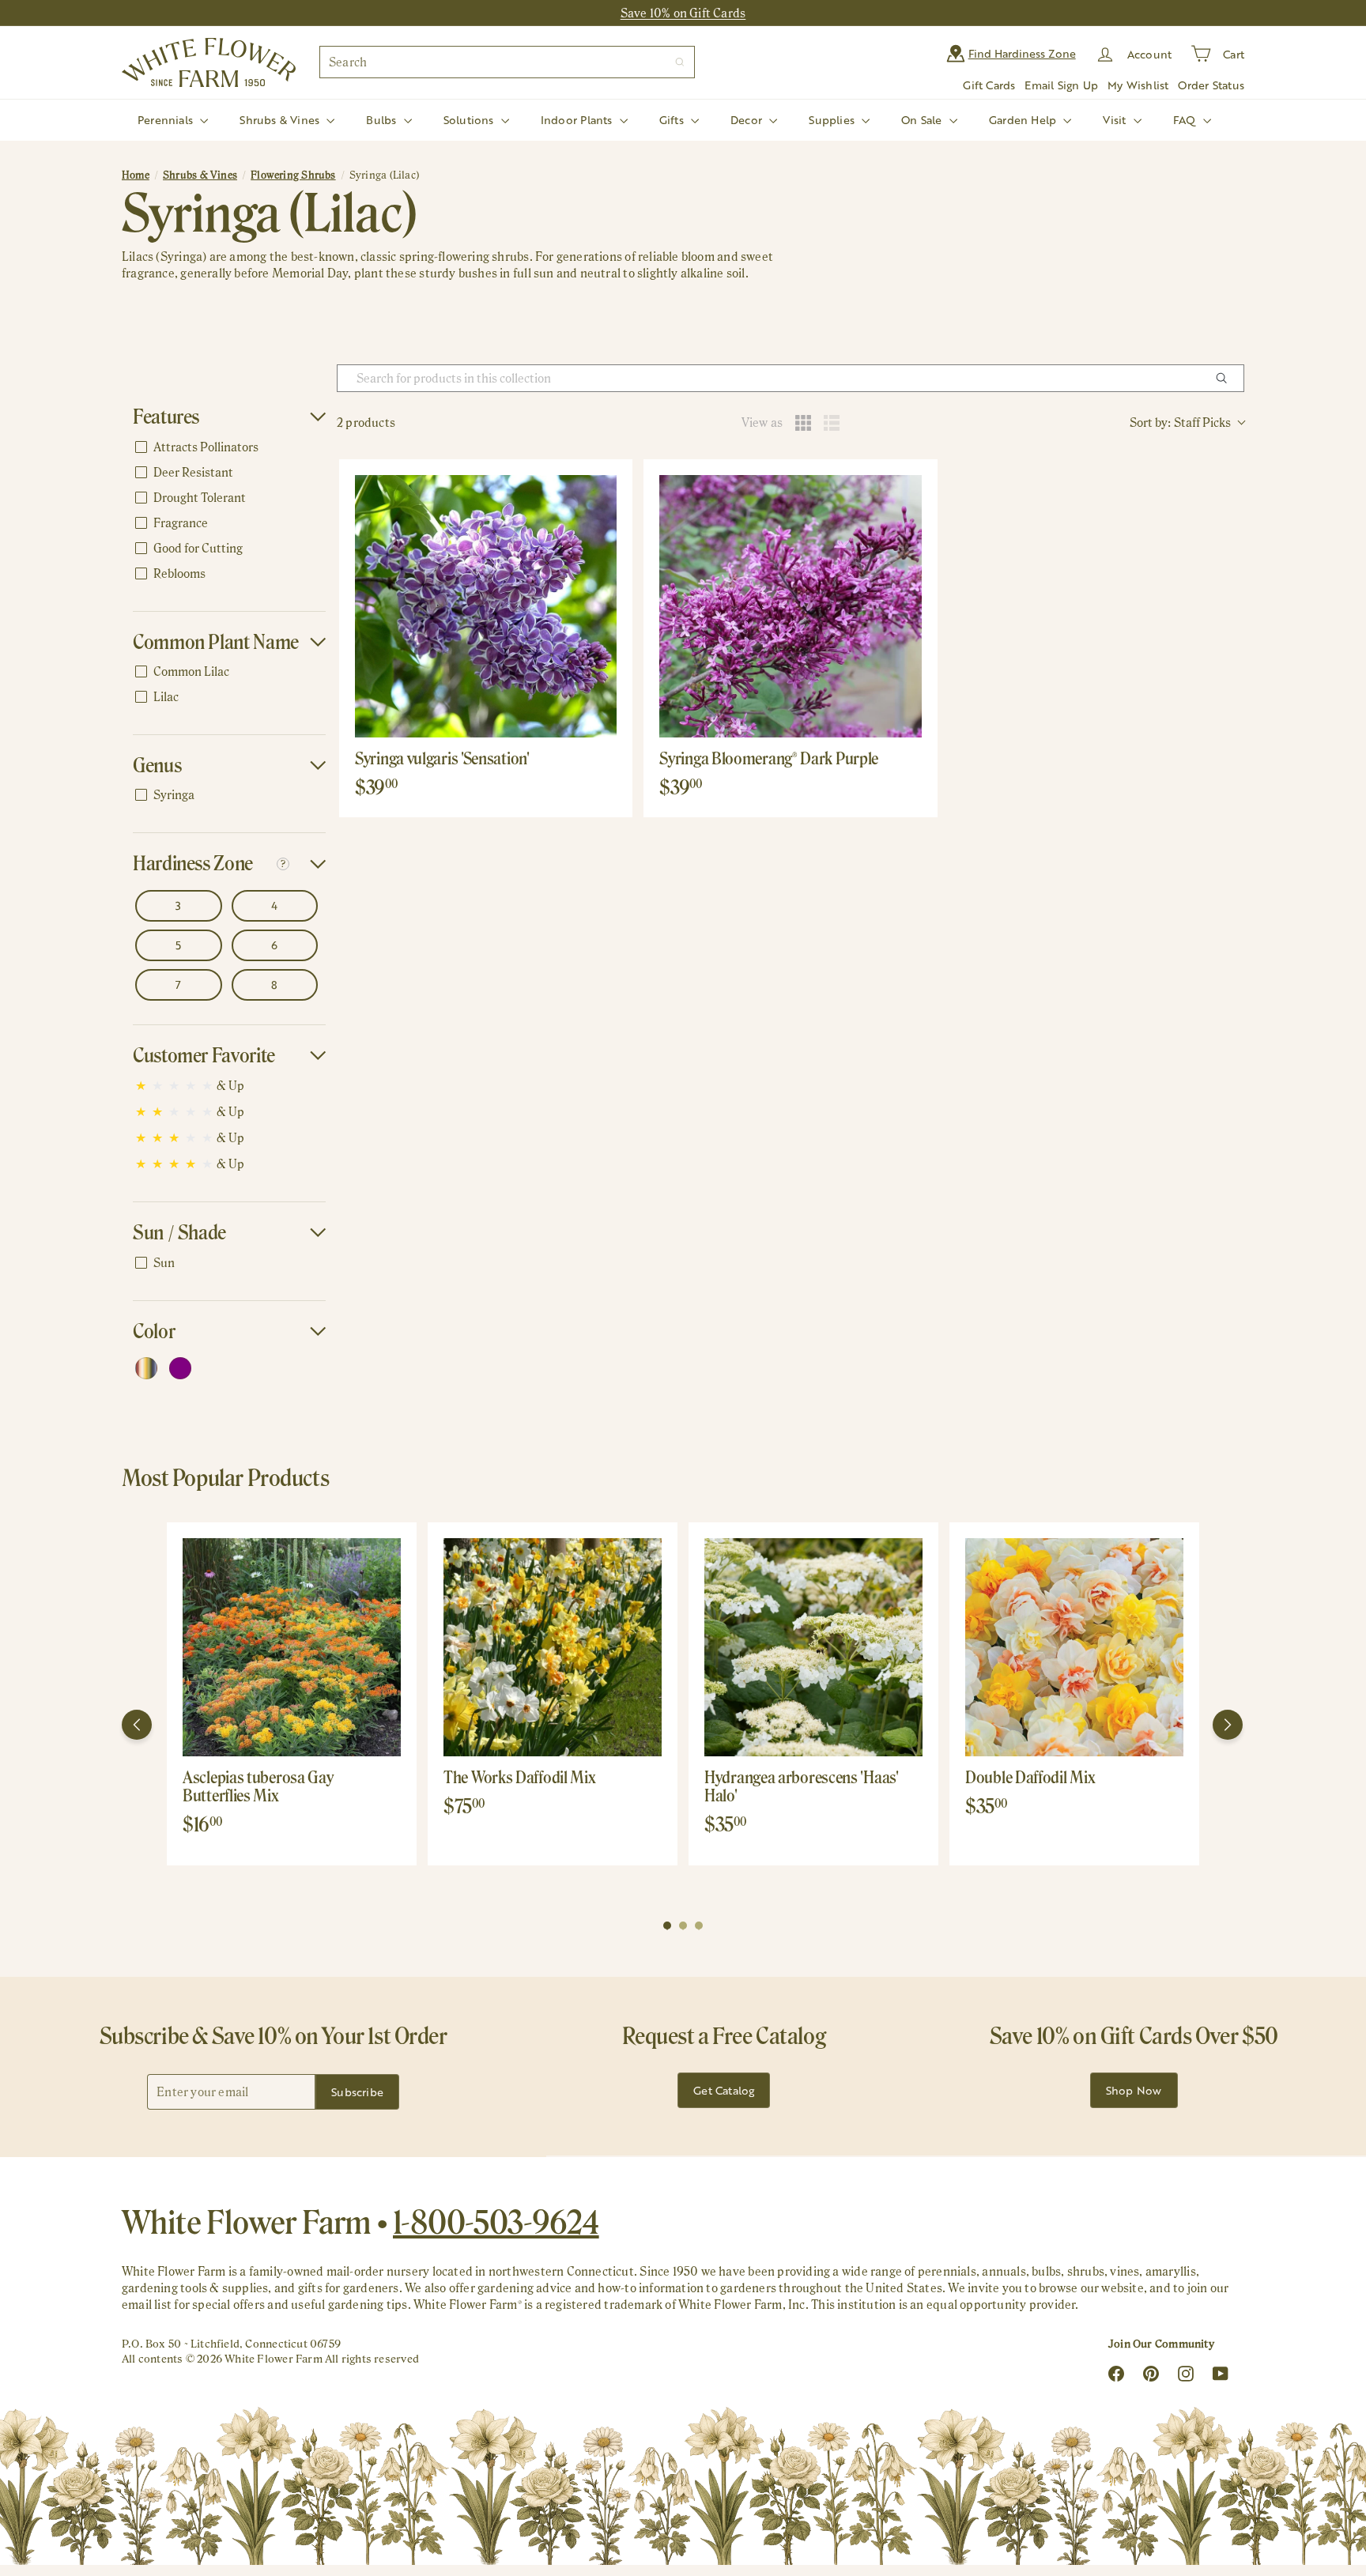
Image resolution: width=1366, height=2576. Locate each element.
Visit (1116, 120)
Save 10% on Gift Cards (683, 13)
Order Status (1211, 85)
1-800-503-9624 (496, 2222)
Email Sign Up (1061, 85)
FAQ (1186, 120)
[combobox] (507, 62)
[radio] (803, 423)
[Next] (1228, 1725)
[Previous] (137, 1725)
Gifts (673, 120)
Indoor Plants (578, 120)
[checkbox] (226, 447)
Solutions (470, 120)
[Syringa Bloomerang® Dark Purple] (790, 606)
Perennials (167, 120)
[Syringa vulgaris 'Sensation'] (486, 606)
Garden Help (1024, 120)
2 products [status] (366, 422)
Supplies (833, 120)
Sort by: (1180, 422)
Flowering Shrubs (293, 175)
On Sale (923, 120)
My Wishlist (1138, 85)
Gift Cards (989, 85)
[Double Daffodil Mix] (1074, 1647)
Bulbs (383, 120)
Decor (748, 120)
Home (136, 175)
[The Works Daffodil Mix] (553, 1647)
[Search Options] (1228, 378)
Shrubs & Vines (281, 120)
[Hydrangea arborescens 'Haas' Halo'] (813, 1647)
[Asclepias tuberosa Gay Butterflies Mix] (292, 1647)
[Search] (680, 62)
